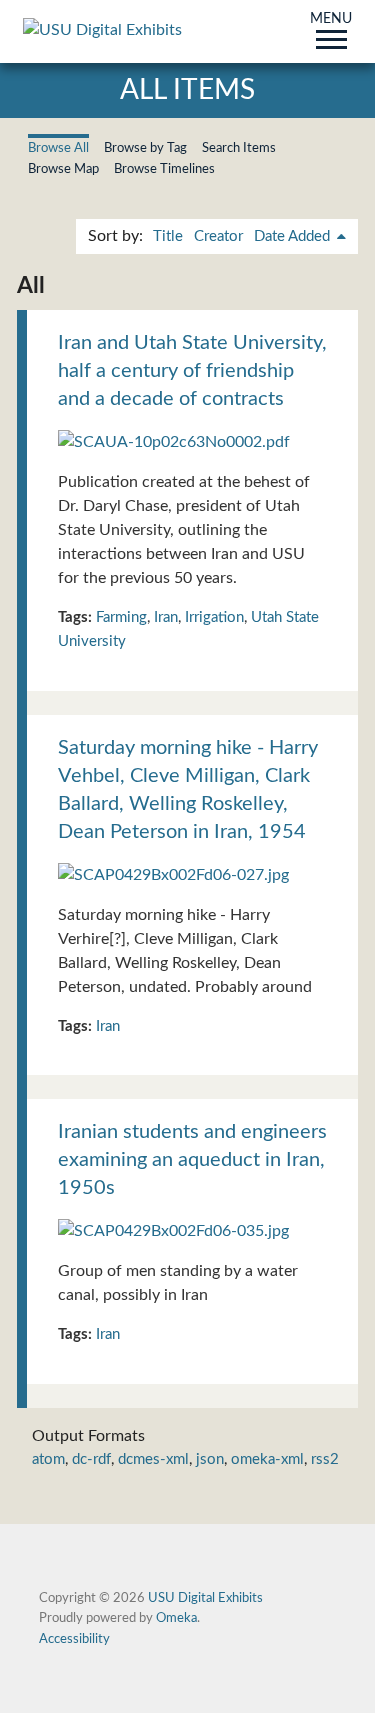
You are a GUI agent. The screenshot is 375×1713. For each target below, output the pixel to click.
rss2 (325, 1459)
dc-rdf (91, 1459)
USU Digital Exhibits (205, 1598)
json (210, 1459)
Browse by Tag (145, 148)
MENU (331, 20)
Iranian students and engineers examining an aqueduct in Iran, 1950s (192, 1160)
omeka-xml (267, 1459)
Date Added (294, 236)
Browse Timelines (164, 169)
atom (48, 1459)
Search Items (239, 148)
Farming (121, 617)
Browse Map (63, 169)
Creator (218, 236)
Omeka (176, 1618)
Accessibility (74, 1639)
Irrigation (214, 617)
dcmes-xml (153, 1459)
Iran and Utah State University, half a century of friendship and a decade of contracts (192, 371)
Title (168, 236)
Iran (166, 617)
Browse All (58, 148)
